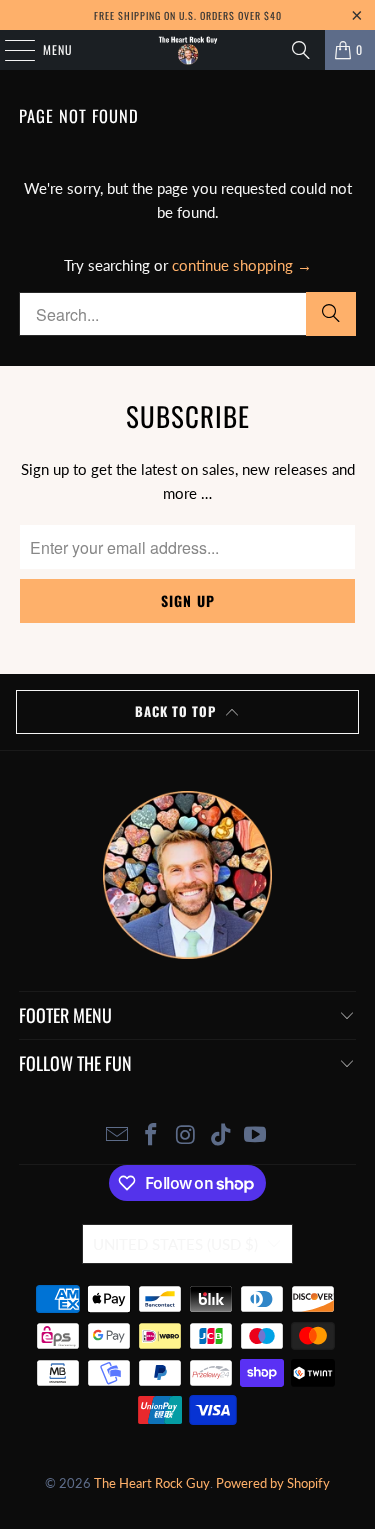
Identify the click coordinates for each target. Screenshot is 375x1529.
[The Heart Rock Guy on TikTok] (221, 1135)
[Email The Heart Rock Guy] (117, 1135)
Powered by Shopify (273, 1483)
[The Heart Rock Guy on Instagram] (187, 1135)
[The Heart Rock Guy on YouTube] (256, 1135)
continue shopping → (242, 265)
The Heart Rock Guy (152, 1483)
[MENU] (9, 50)
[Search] (301, 50)
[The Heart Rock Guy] (188, 50)
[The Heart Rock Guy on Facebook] (152, 1135)
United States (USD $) (175, 1244)
